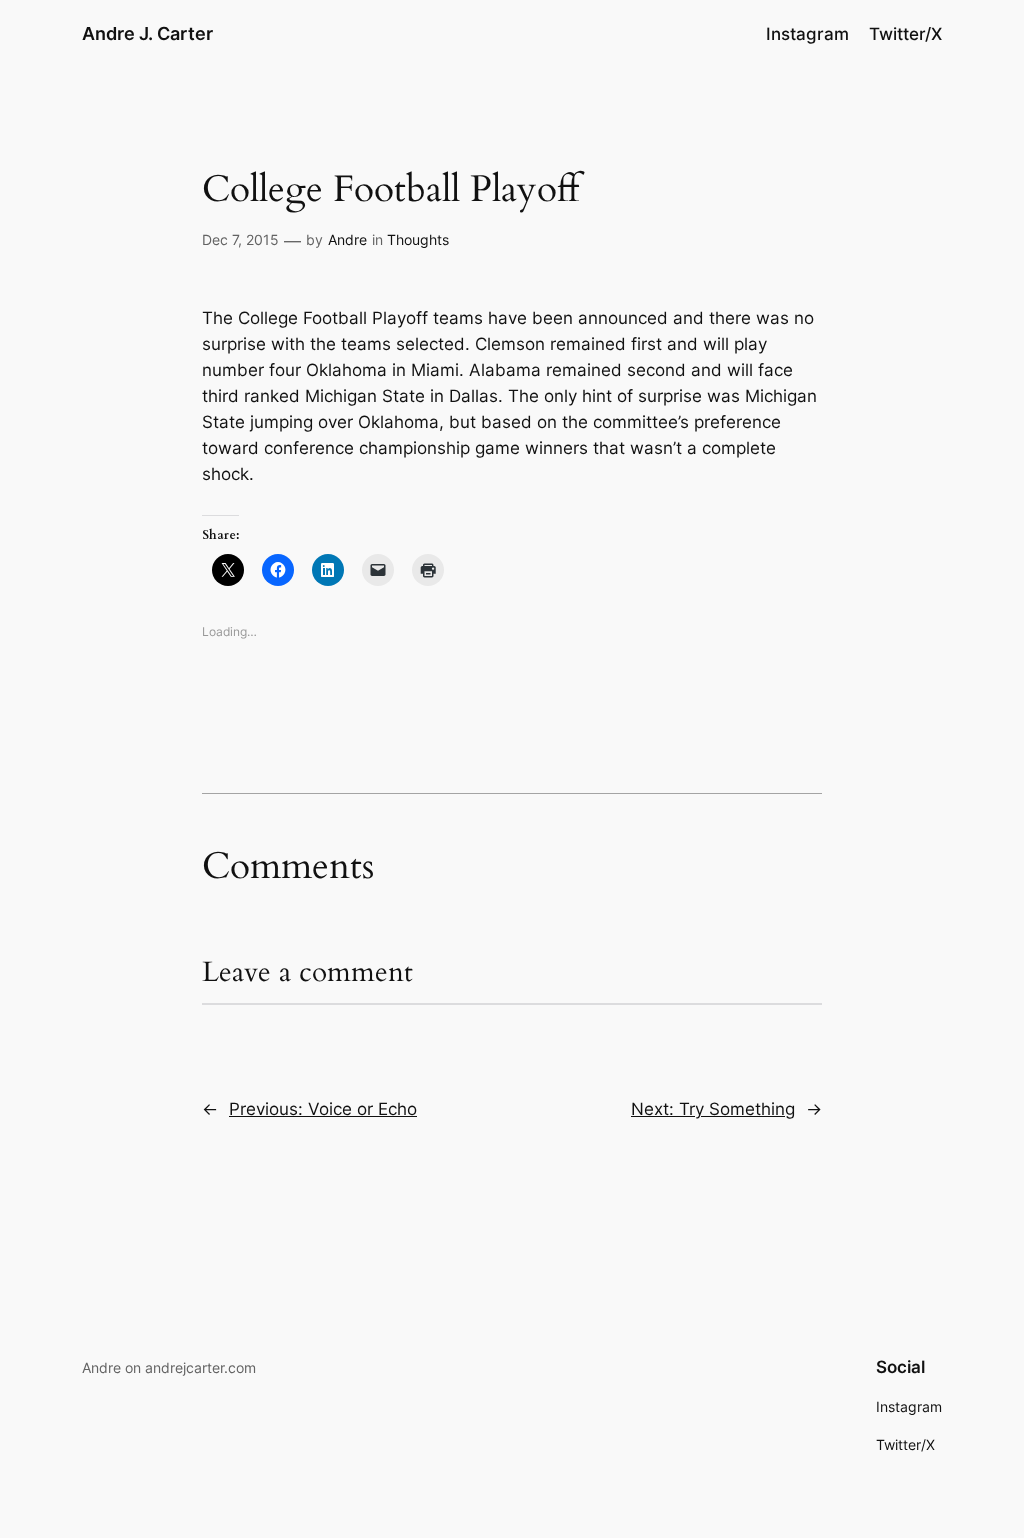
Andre (347, 239)
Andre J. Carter (147, 33)
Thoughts (418, 239)
